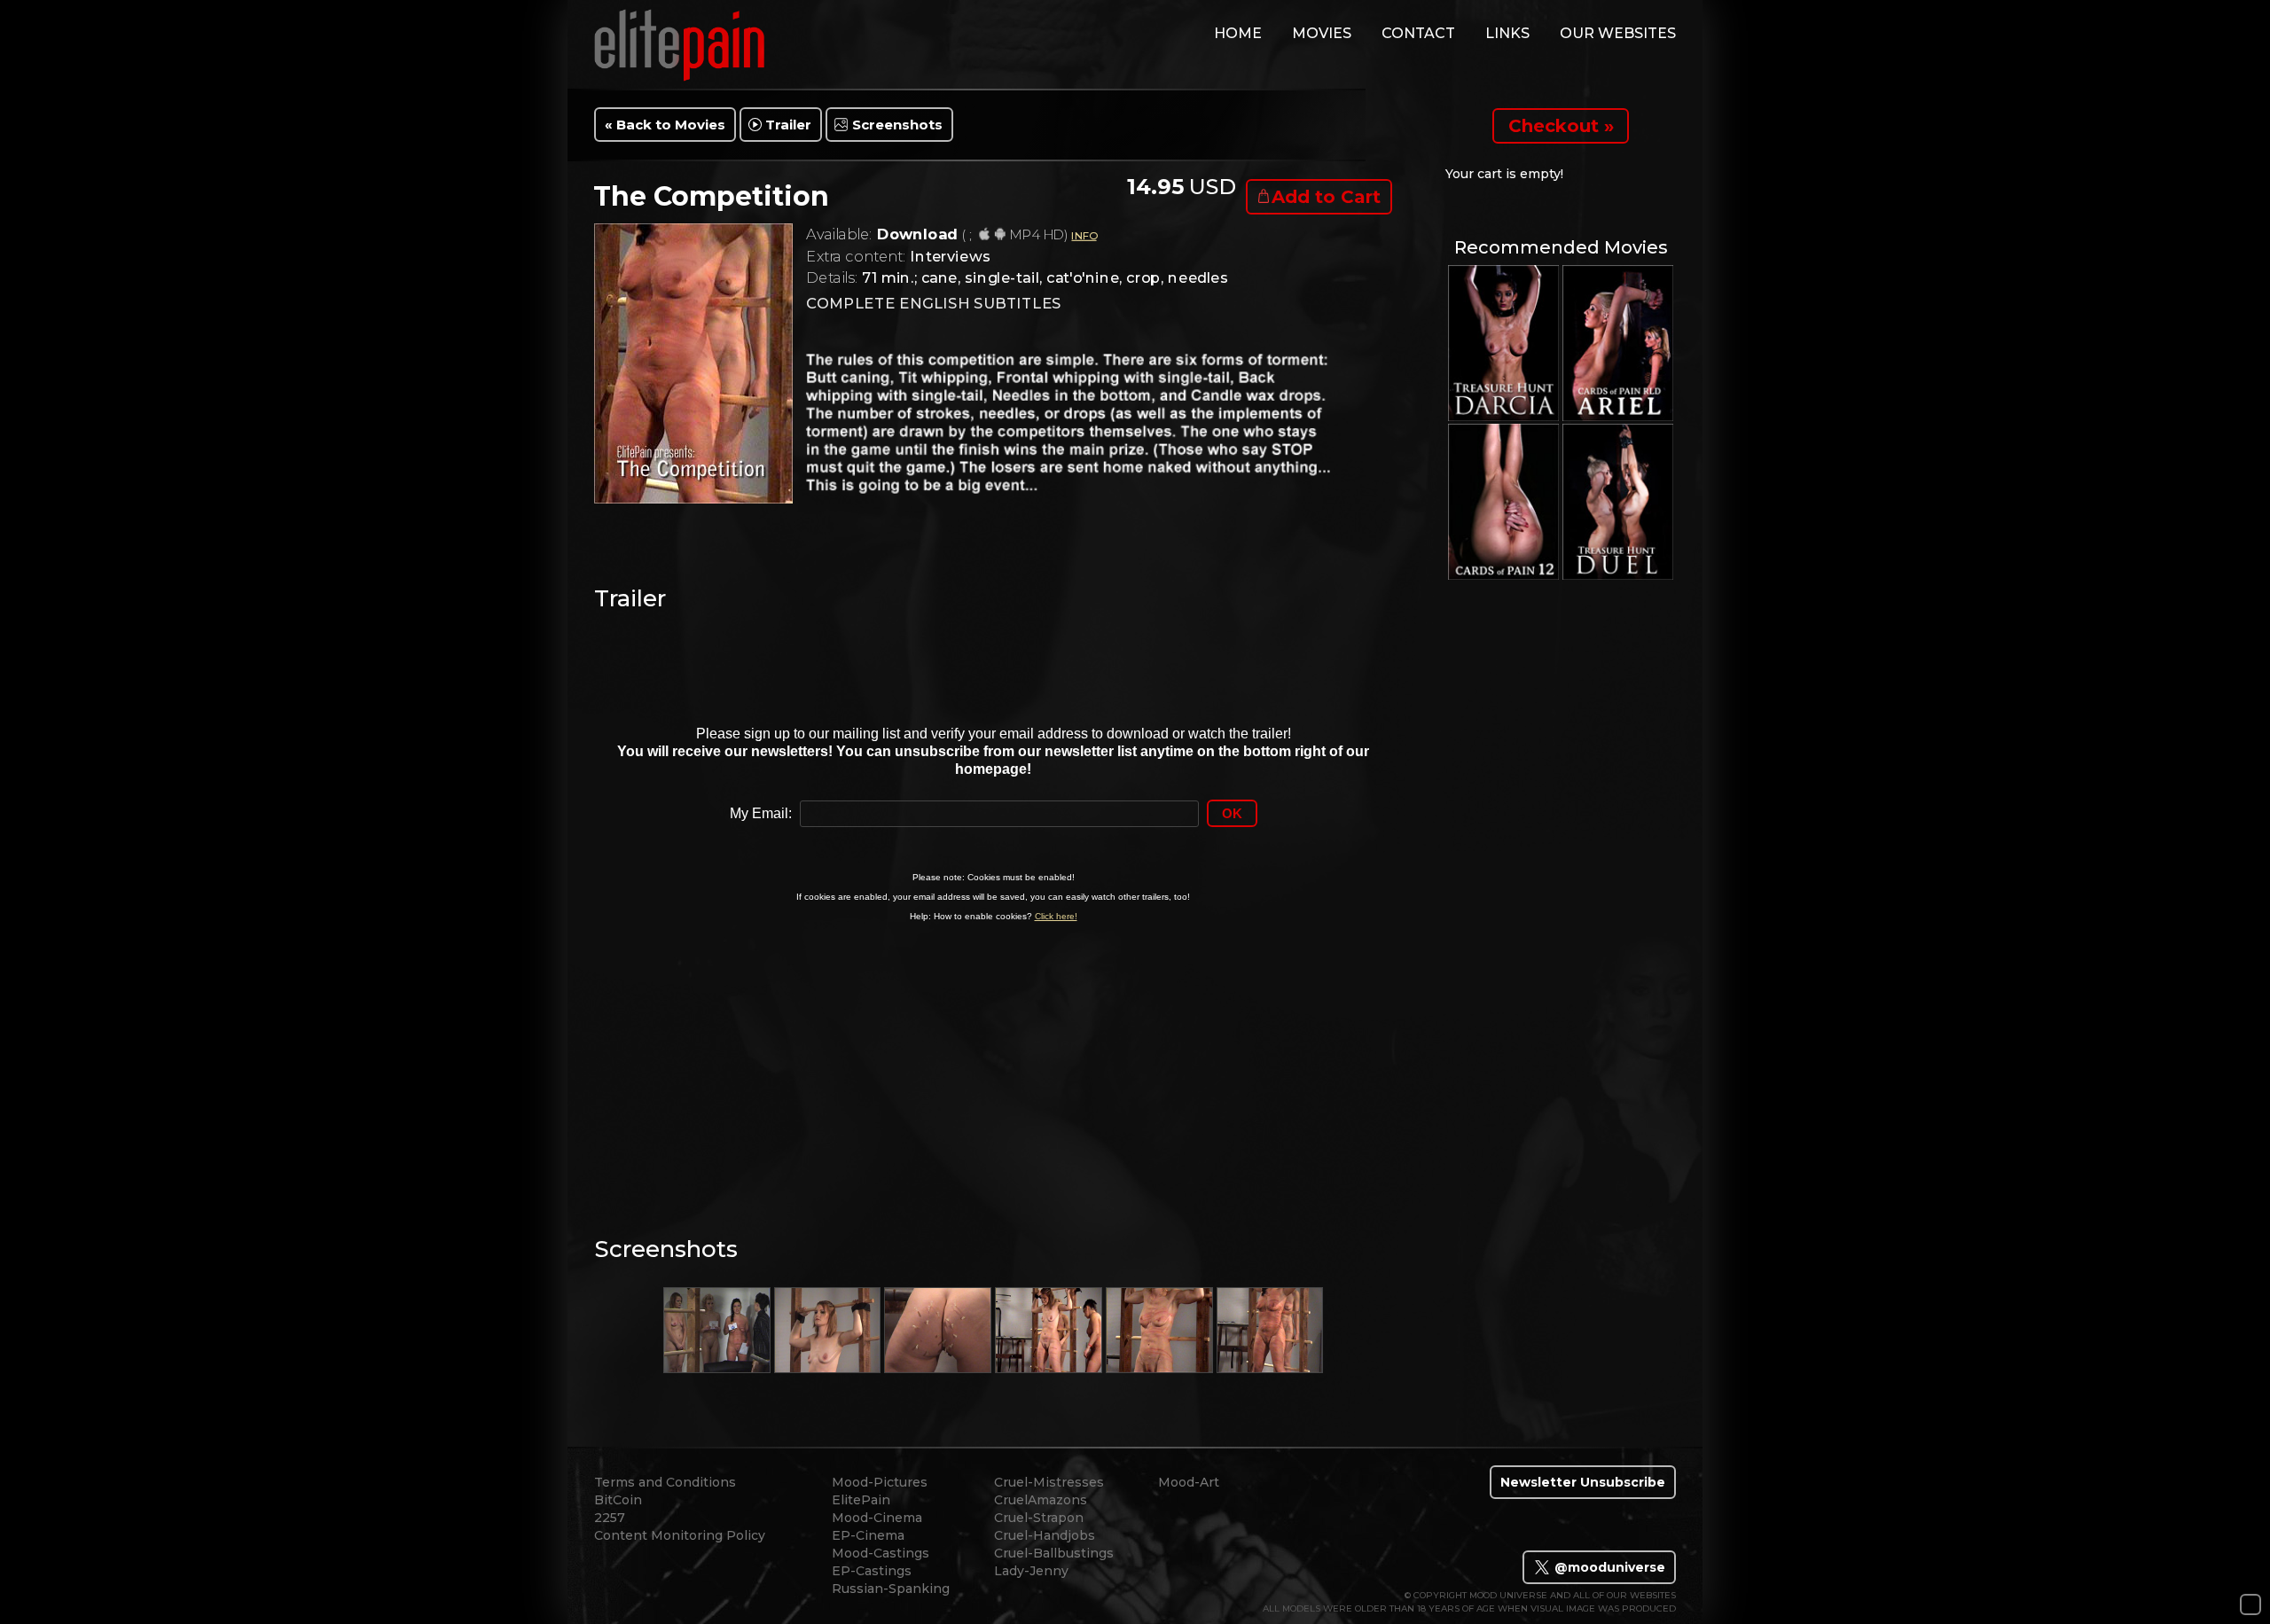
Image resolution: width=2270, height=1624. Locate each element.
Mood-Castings (881, 1553)
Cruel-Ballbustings (1054, 1553)
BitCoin (618, 1500)
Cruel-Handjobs (1045, 1535)
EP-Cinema (868, 1535)
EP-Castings (872, 1571)
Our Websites (1618, 33)
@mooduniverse (1608, 1567)
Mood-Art (1189, 1482)
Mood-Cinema (877, 1518)
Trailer (788, 125)
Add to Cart (1326, 197)
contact (1418, 33)
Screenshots (897, 125)
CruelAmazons (1041, 1500)
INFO (1084, 235)
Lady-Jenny (1031, 1571)
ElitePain (861, 1500)
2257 (610, 1518)
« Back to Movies (665, 125)
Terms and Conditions (665, 1482)
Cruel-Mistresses (1049, 1482)
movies (1322, 33)
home (1238, 33)
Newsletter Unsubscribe (1583, 1482)
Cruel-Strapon (1039, 1518)
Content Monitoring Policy (680, 1535)
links (1507, 33)
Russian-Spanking (891, 1589)
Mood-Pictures (880, 1482)
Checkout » (1561, 126)
